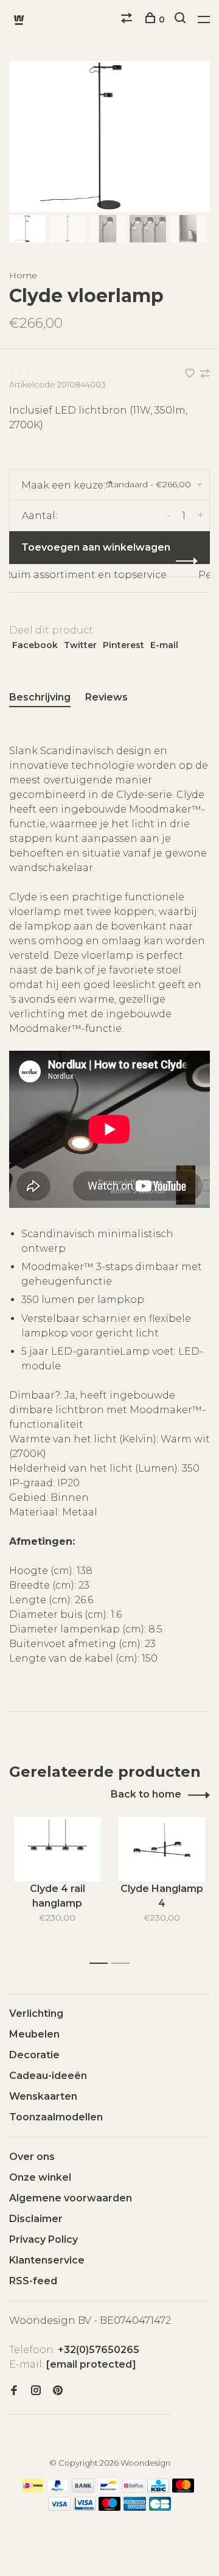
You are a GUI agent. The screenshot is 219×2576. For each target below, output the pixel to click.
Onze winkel (40, 2177)
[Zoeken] (182, 19)
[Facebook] (14, 2391)
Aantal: (40, 516)
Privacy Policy (43, 2239)
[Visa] (59, 2507)
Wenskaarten (43, 2096)
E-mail (164, 645)
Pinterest (123, 645)
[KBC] (158, 2489)
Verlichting (36, 2013)
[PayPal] (58, 2489)
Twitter (80, 645)
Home (23, 275)
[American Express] (135, 2507)
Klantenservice (47, 2260)
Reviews (106, 697)
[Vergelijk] (128, 19)
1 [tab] (102, 1964)
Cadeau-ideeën (48, 2076)
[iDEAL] (33, 2489)
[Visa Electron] (85, 2507)
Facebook (35, 645)
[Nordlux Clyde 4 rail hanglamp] (57, 1850)
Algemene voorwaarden (71, 2198)
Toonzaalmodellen (56, 2117)
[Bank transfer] (83, 2489)
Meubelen (34, 2034)
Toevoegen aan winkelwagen (96, 547)
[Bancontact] (108, 2489)
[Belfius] (133, 2489)
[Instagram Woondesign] (36, 2391)
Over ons (32, 2157)
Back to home (146, 1794)
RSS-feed (33, 2281)
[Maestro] (110, 2507)
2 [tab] (124, 1964)
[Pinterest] (58, 2391)
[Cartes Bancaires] (160, 2507)
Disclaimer (36, 2219)
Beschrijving (40, 697)
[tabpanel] (109, 136)
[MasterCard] (183, 2489)
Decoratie (34, 2055)
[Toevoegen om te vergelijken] (205, 374)
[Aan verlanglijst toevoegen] (191, 374)
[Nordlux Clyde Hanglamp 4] (162, 1850)
